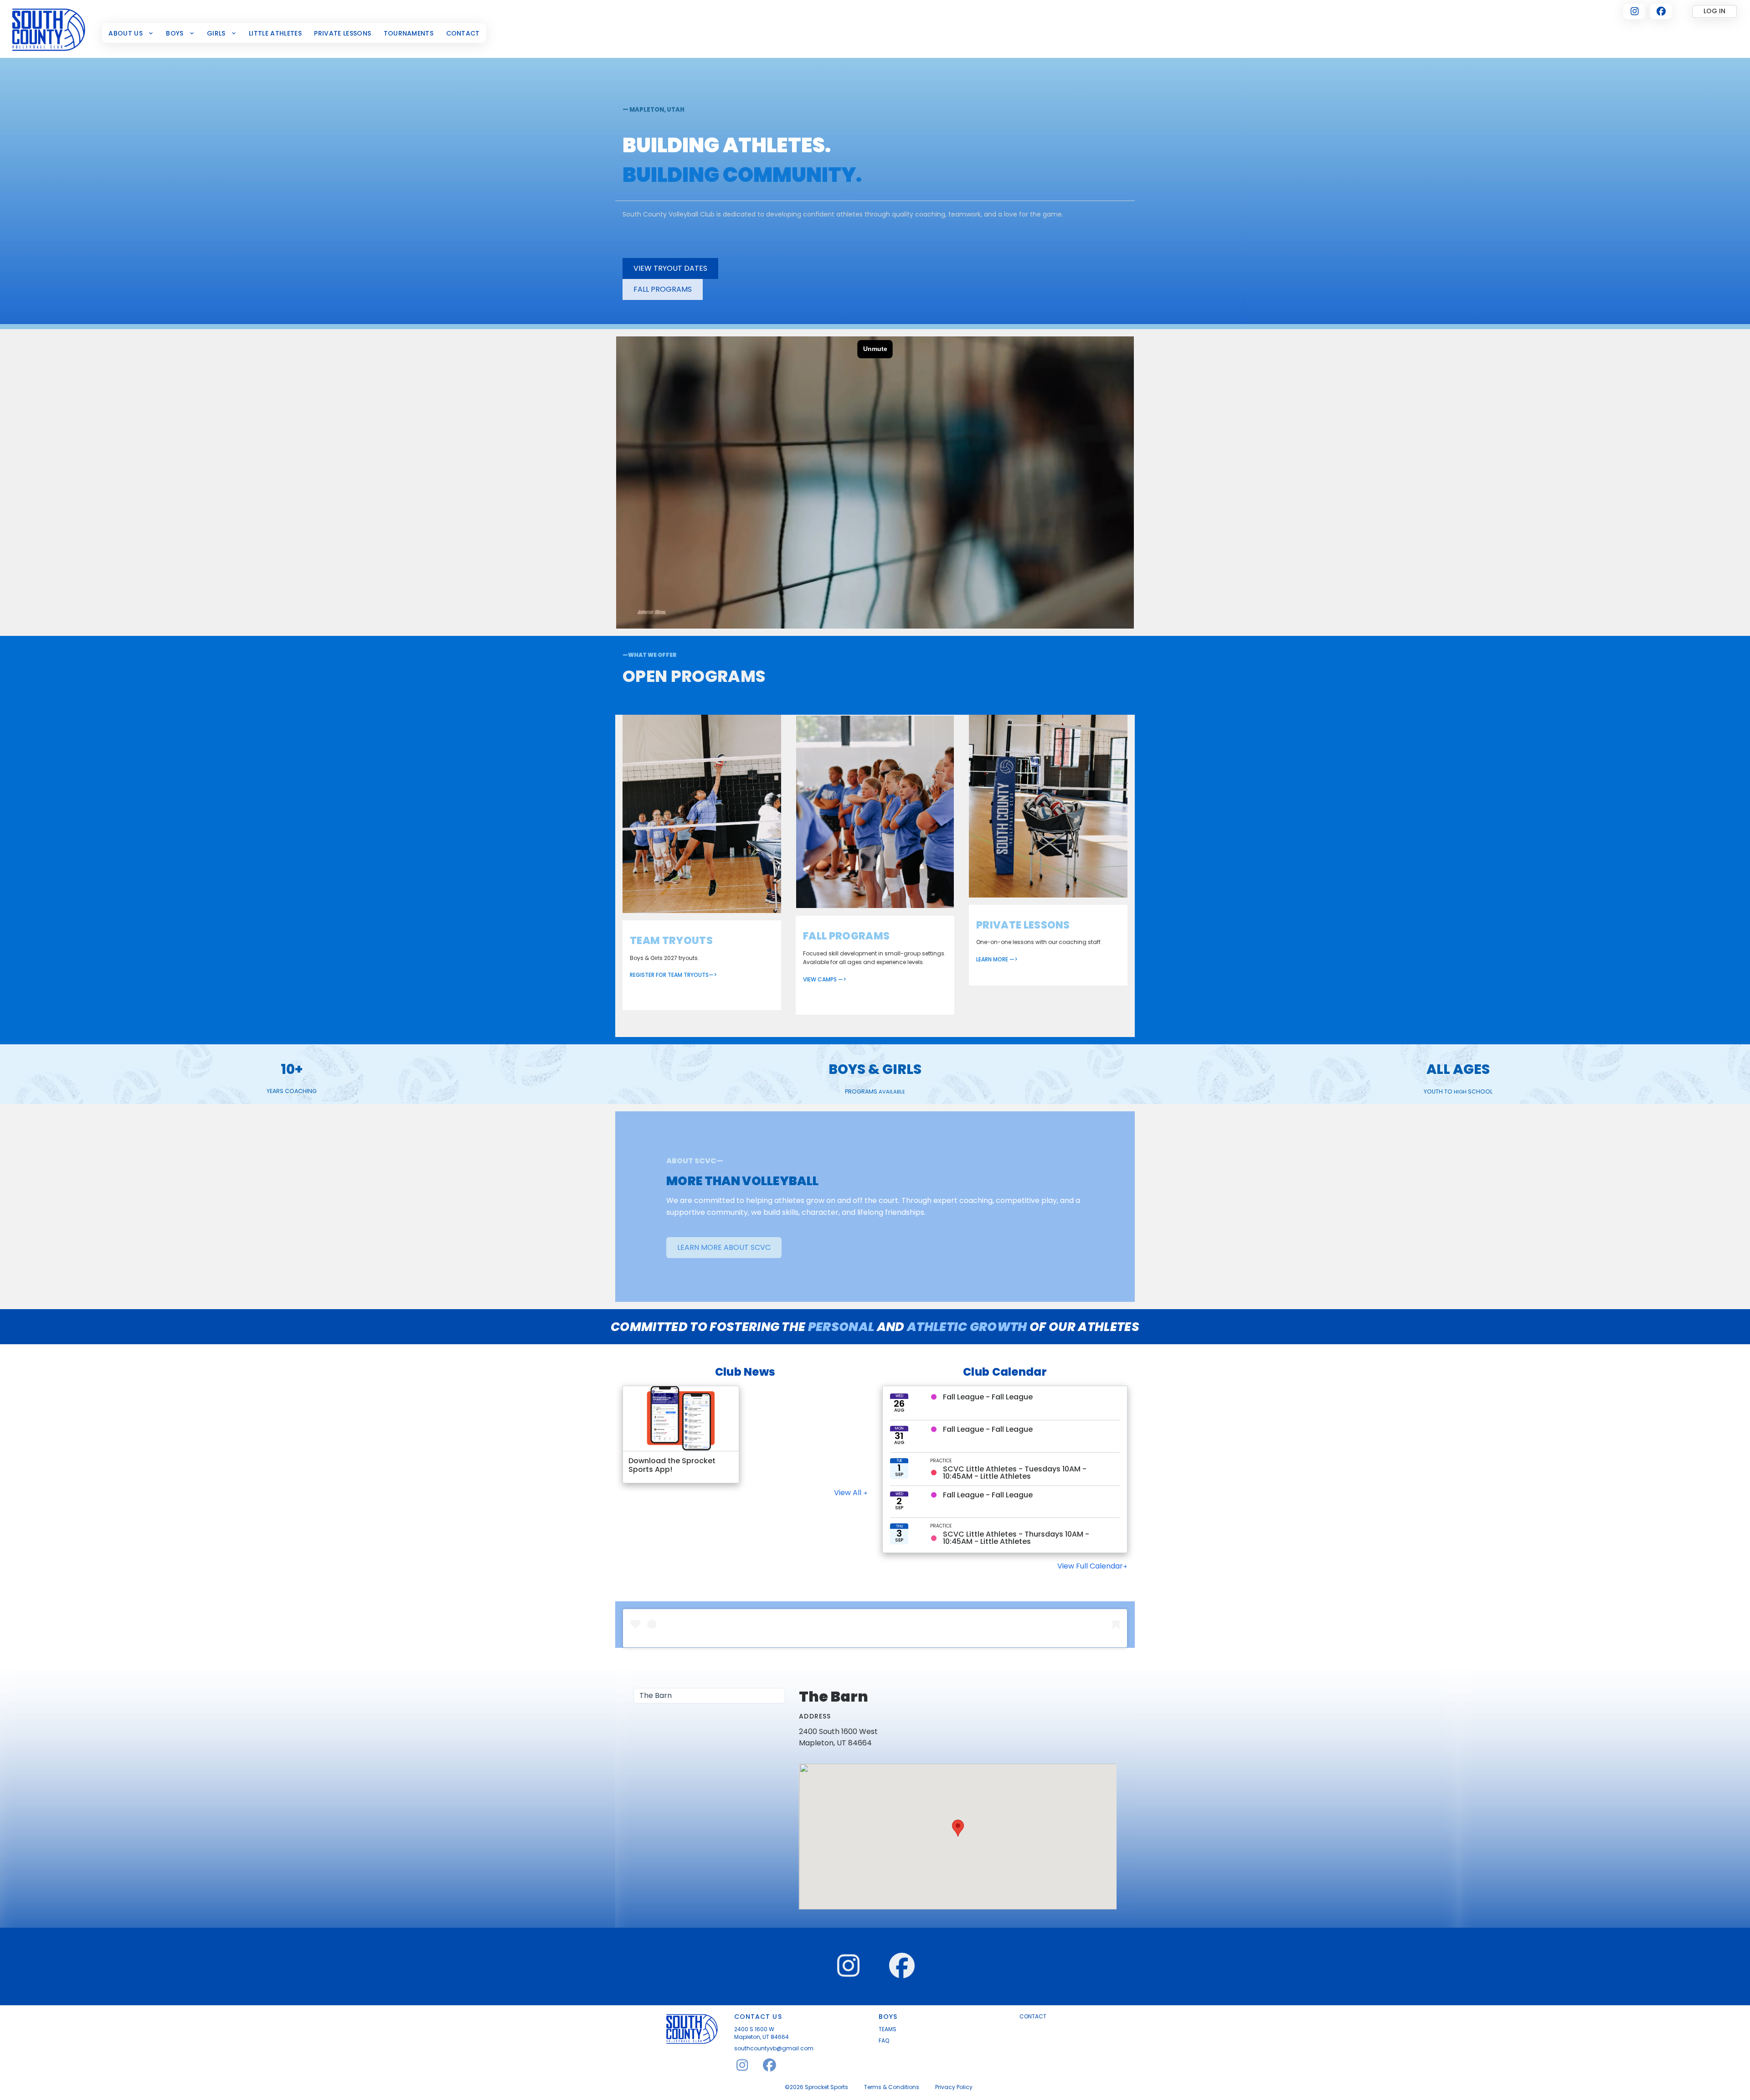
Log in (1714, 11)
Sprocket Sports (826, 2087)
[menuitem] (131, 33)
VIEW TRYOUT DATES (670, 268)
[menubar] (294, 33)
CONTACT (1033, 2017)
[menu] (709, 1696)
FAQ (884, 2041)
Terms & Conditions (892, 2087)
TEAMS (888, 2029)
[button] (958, 1828)
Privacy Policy (954, 2087)
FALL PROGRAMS (663, 289)
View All (849, 1493)
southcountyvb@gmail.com (774, 2048)
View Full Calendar (1090, 1566)
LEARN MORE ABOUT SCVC (724, 1247)
